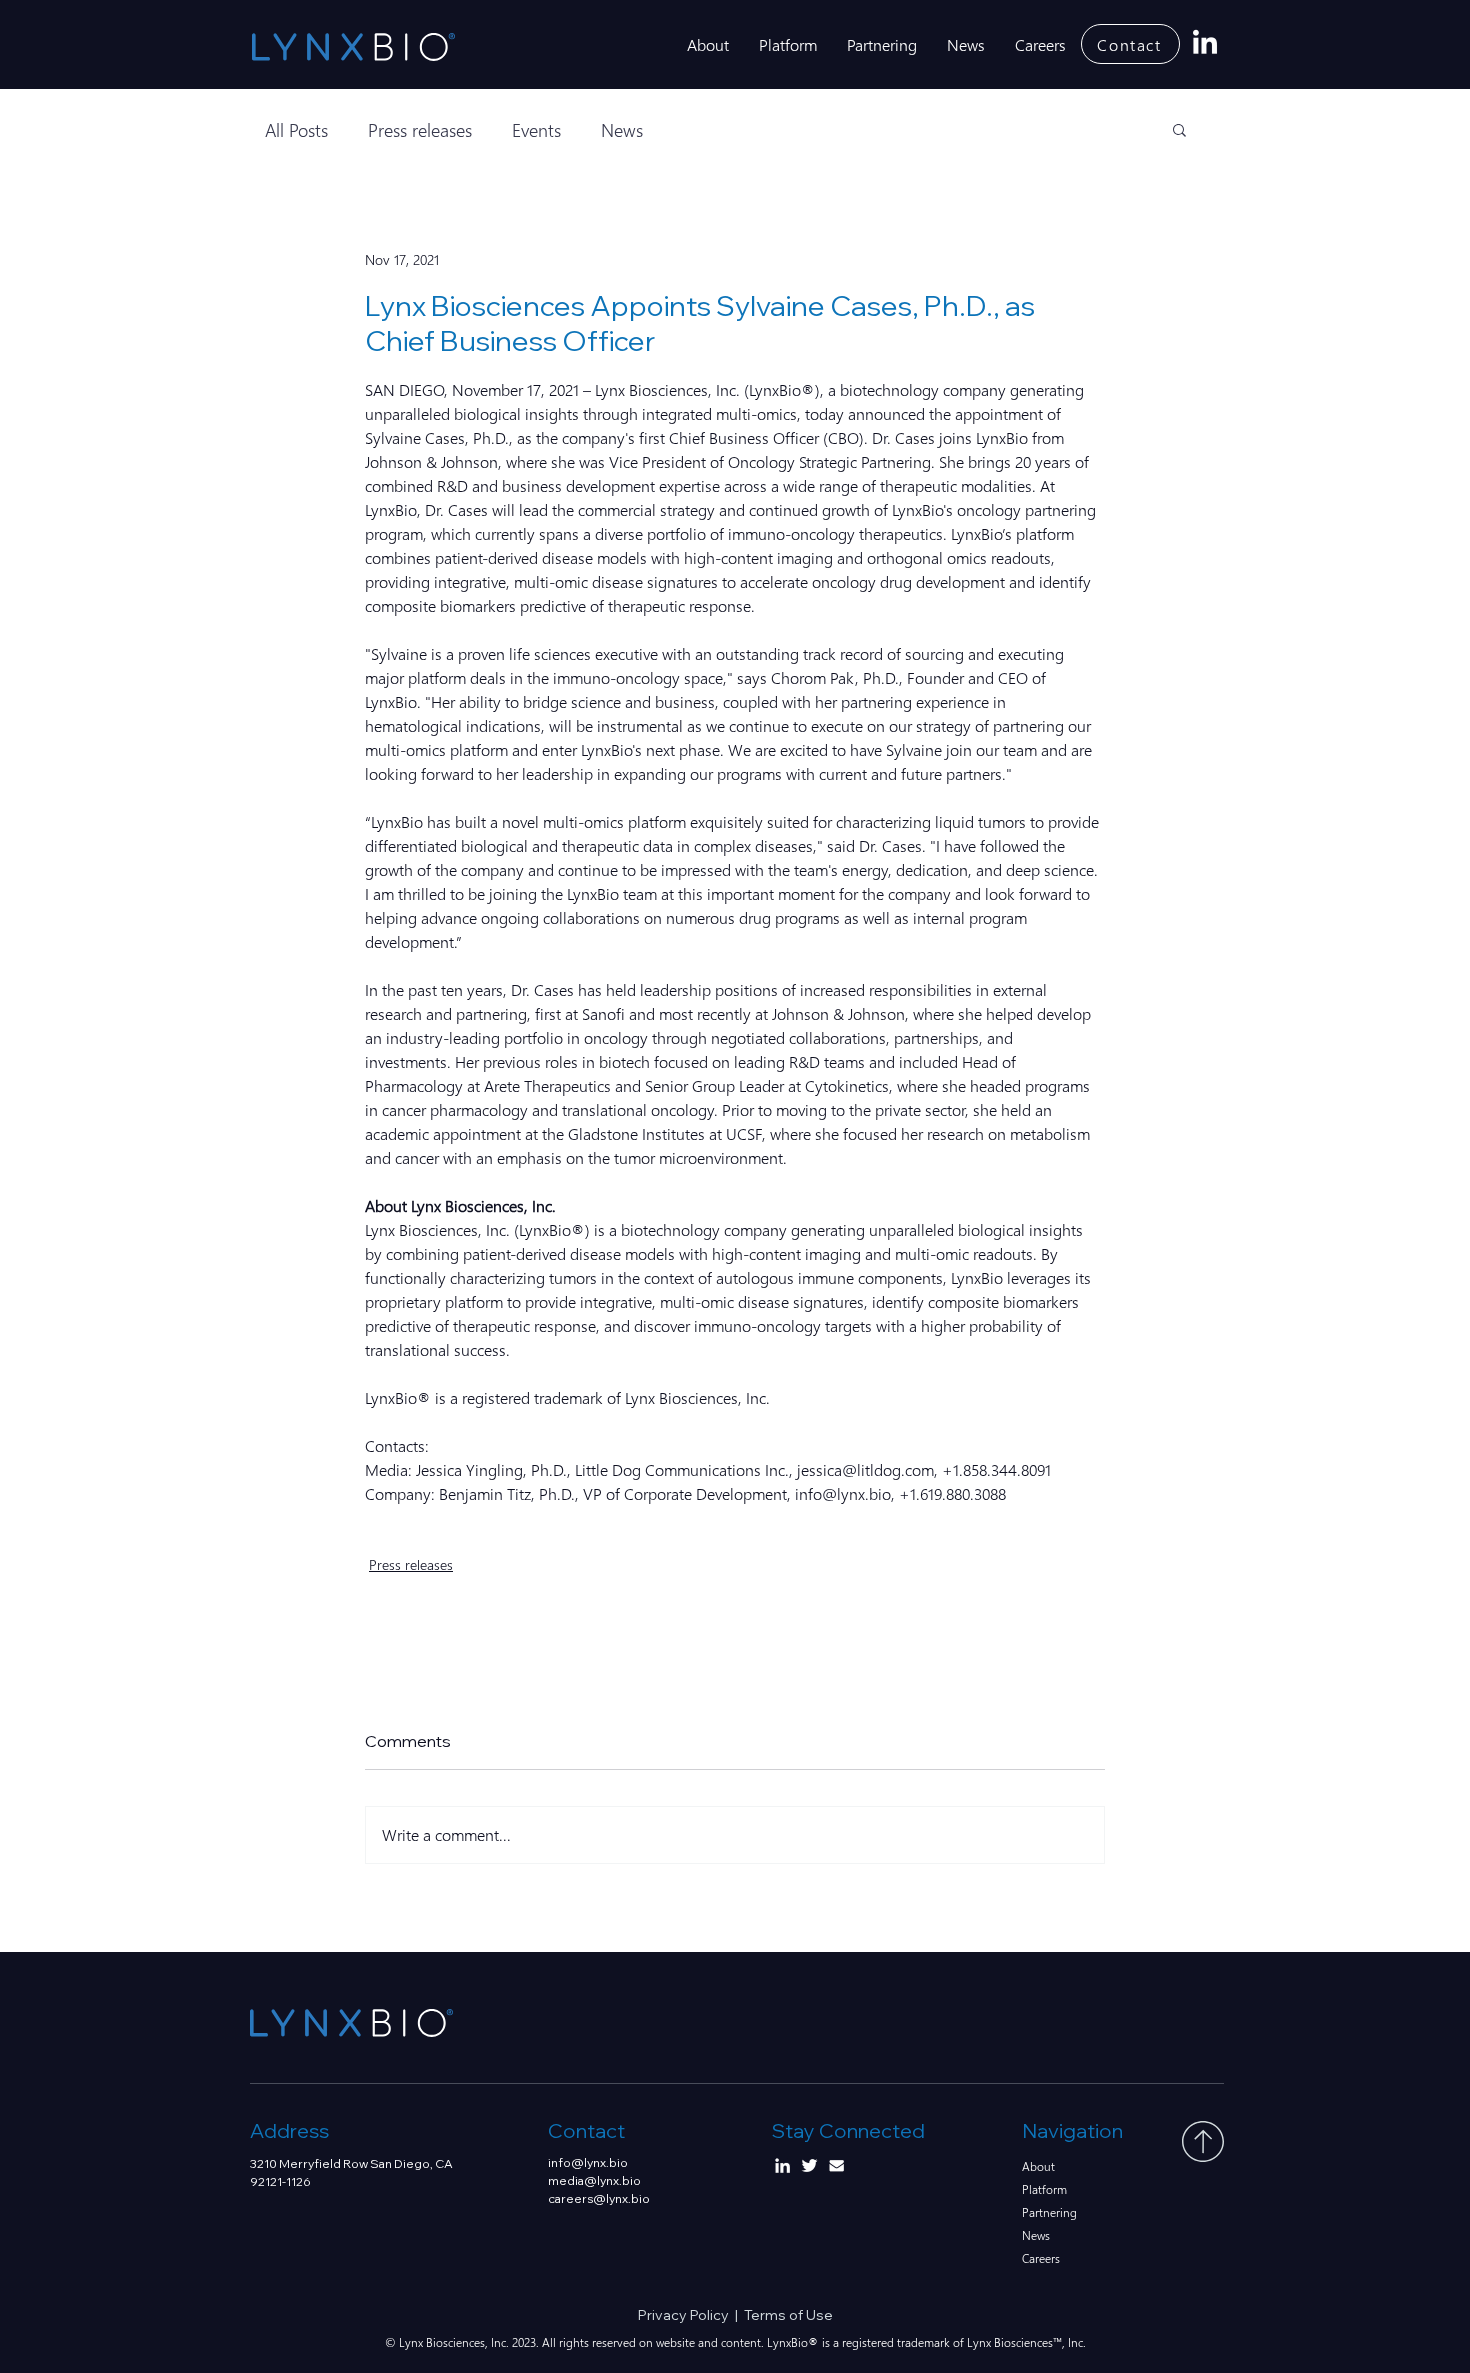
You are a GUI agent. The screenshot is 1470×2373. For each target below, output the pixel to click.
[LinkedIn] (1205, 44)
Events (536, 129)
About (1038, 2166)
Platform (1044, 2189)
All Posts (296, 129)
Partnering (1049, 2212)
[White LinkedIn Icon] (782, 2165)
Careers (1041, 2258)
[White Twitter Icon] (809, 2165)
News (622, 129)
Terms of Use (788, 2315)
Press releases (420, 129)
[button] (1179, 129)
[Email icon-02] (836, 2165)
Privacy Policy (686, 2315)
